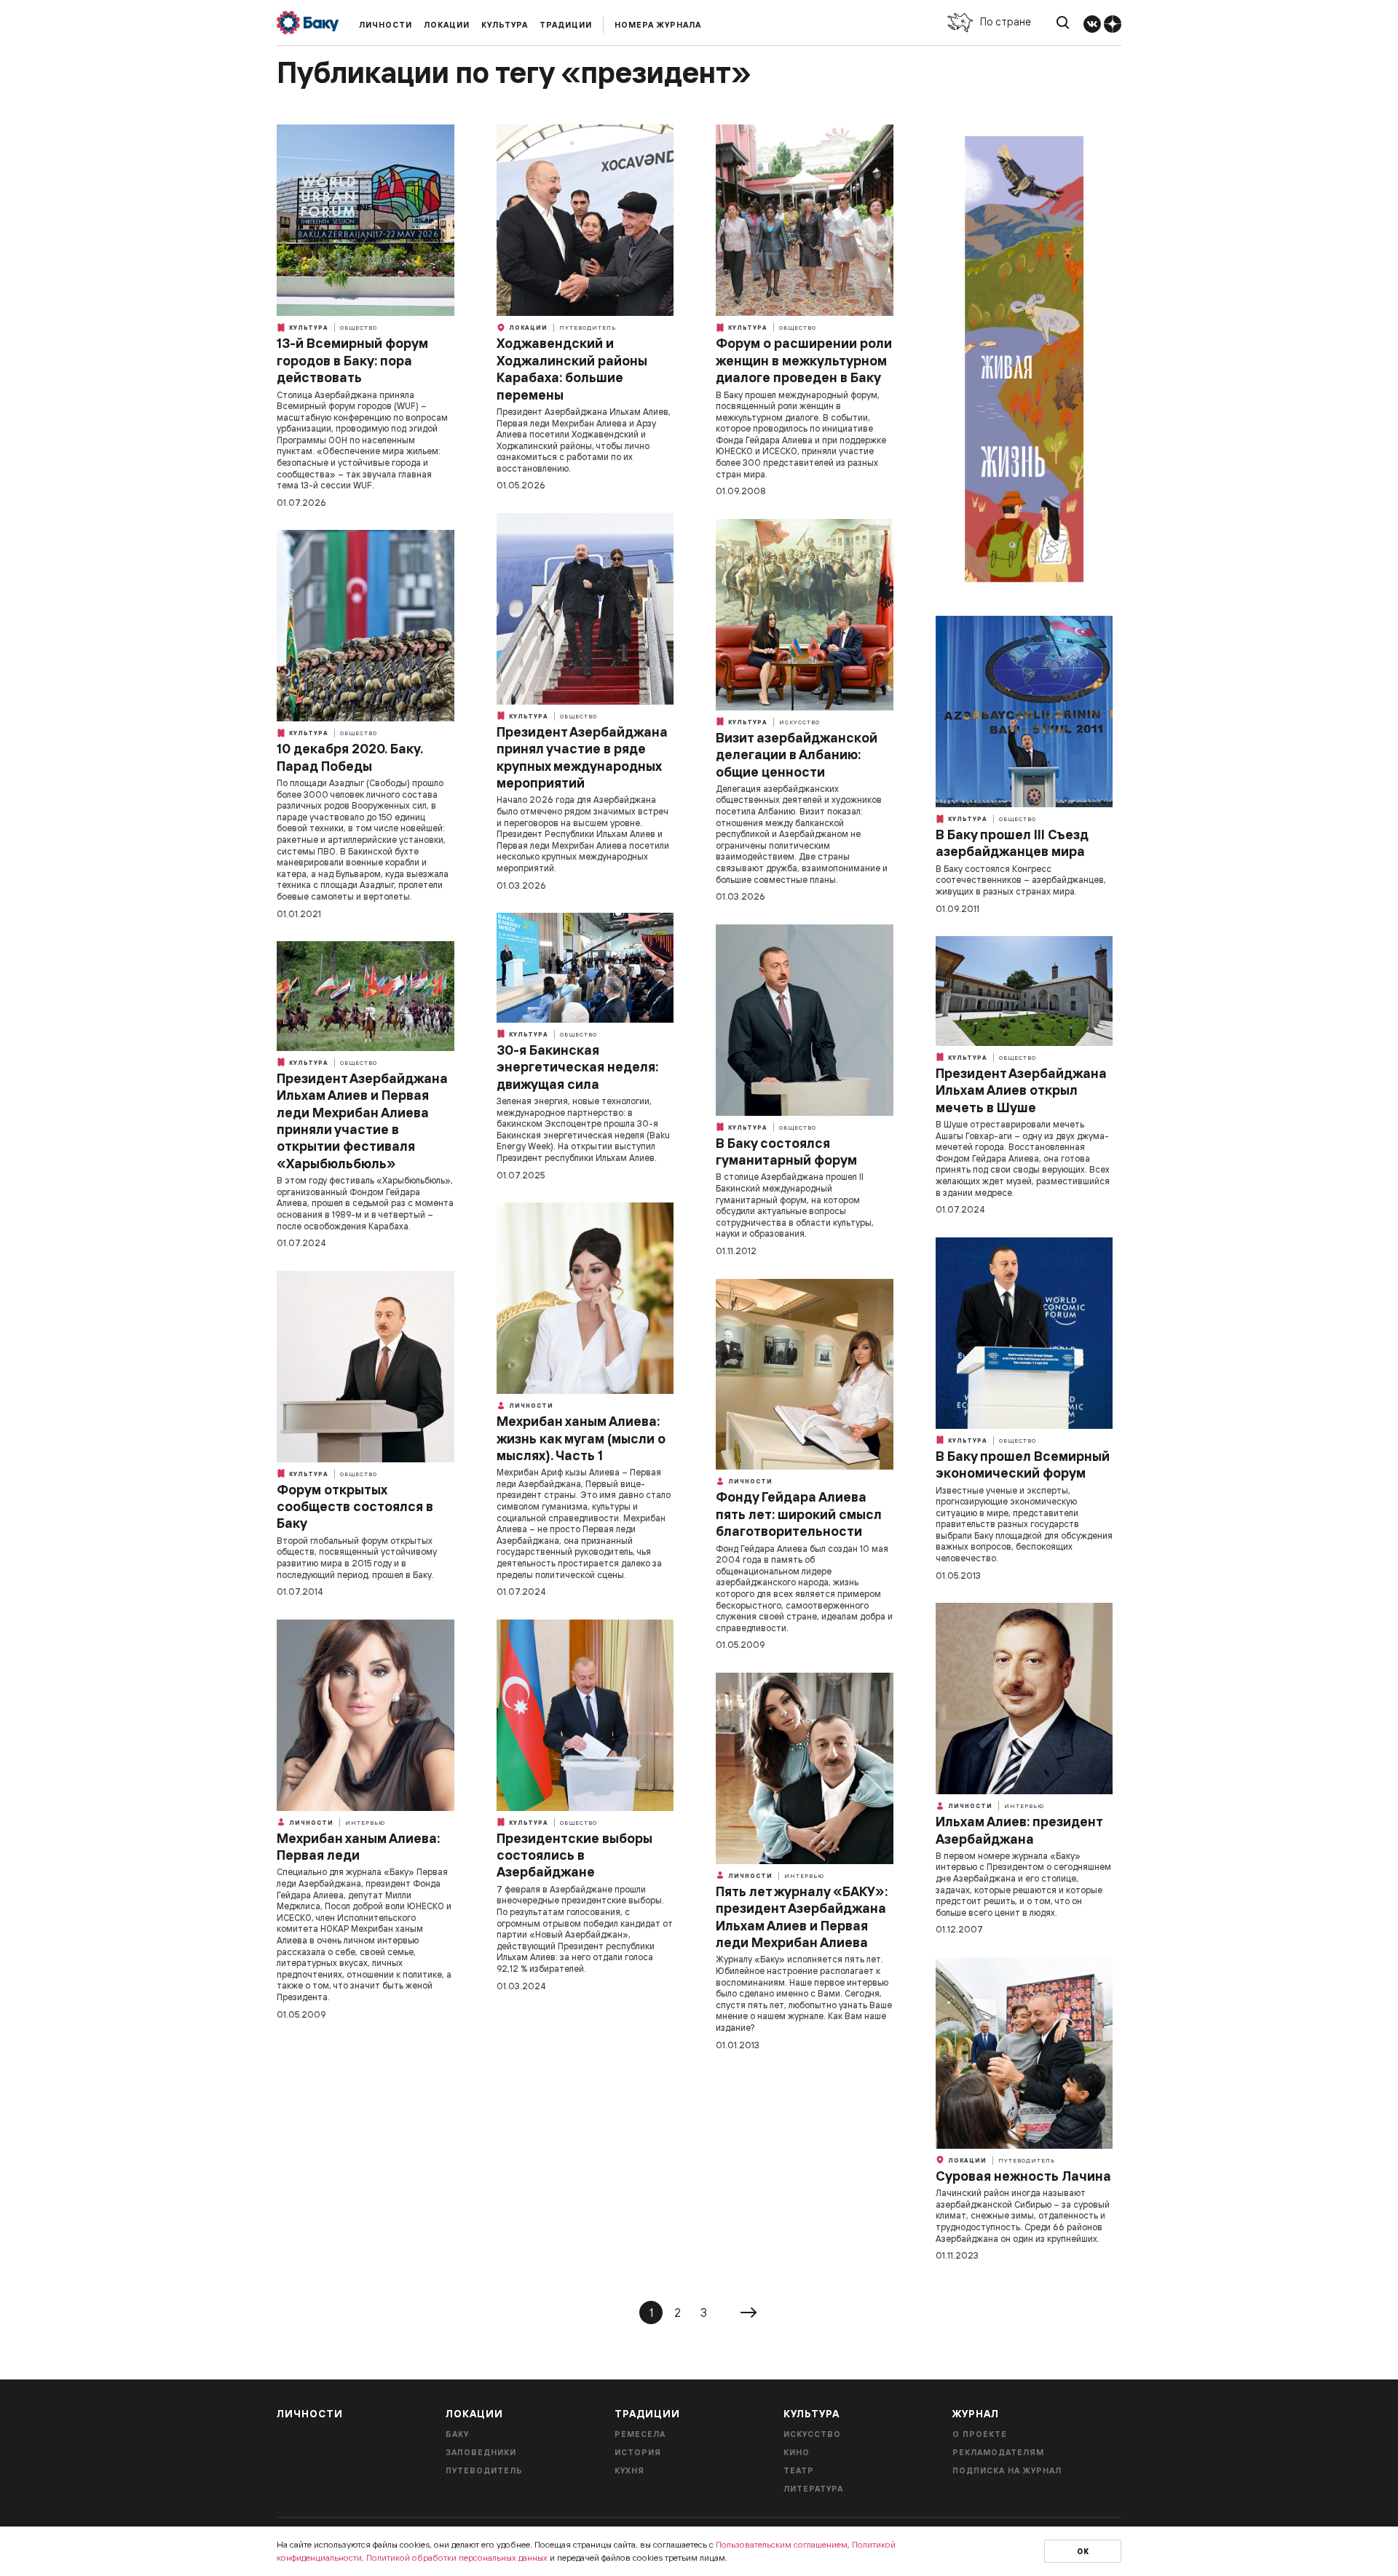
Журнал (976, 2414)
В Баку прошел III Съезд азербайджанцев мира (1012, 843)
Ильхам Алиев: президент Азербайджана (1019, 1830)
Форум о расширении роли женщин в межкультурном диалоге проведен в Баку (804, 360)
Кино (797, 2452)
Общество (359, 328)
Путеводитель (588, 328)
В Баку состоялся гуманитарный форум (786, 1152)
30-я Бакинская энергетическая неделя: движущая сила (577, 1067)
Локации (447, 25)
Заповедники (481, 2452)
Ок (1083, 2552)
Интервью (1024, 1806)
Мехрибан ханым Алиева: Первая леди (358, 1847)
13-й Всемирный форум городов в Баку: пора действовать (352, 360)
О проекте (980, 2434)
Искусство (799, 722)
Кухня (629, 2470)
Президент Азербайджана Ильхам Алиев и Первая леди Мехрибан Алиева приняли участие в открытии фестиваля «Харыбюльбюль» (362, 1121)
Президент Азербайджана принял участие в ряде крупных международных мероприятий (582, 757)
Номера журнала (658, 25)
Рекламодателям (998, 2452)
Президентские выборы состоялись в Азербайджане (574, 1855)
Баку (457, 2434)
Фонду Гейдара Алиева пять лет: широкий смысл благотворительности (799, 1514)
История (638, 2452)
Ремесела (640, 2434)
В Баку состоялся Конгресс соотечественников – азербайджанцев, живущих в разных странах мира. (1021, 880)
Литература (813, 2489)
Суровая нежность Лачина (1023, 2176)
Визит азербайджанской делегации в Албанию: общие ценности (797, 755)
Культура (505, 25)
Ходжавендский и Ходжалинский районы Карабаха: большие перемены (572, 369)
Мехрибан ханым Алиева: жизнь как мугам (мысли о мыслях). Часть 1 (581, 1438)
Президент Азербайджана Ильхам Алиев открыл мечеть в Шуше (1021, 1090)
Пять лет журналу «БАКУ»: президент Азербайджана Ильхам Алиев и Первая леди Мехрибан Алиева (802, 1917)
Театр (799, 2470)
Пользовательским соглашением (782, 2544)
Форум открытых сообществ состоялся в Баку (355, 1507)
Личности (386, 25)
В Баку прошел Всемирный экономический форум (1023, 1465)
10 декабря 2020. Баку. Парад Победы (350, 757)
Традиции (566, 25)
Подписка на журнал (1007, 2470)
